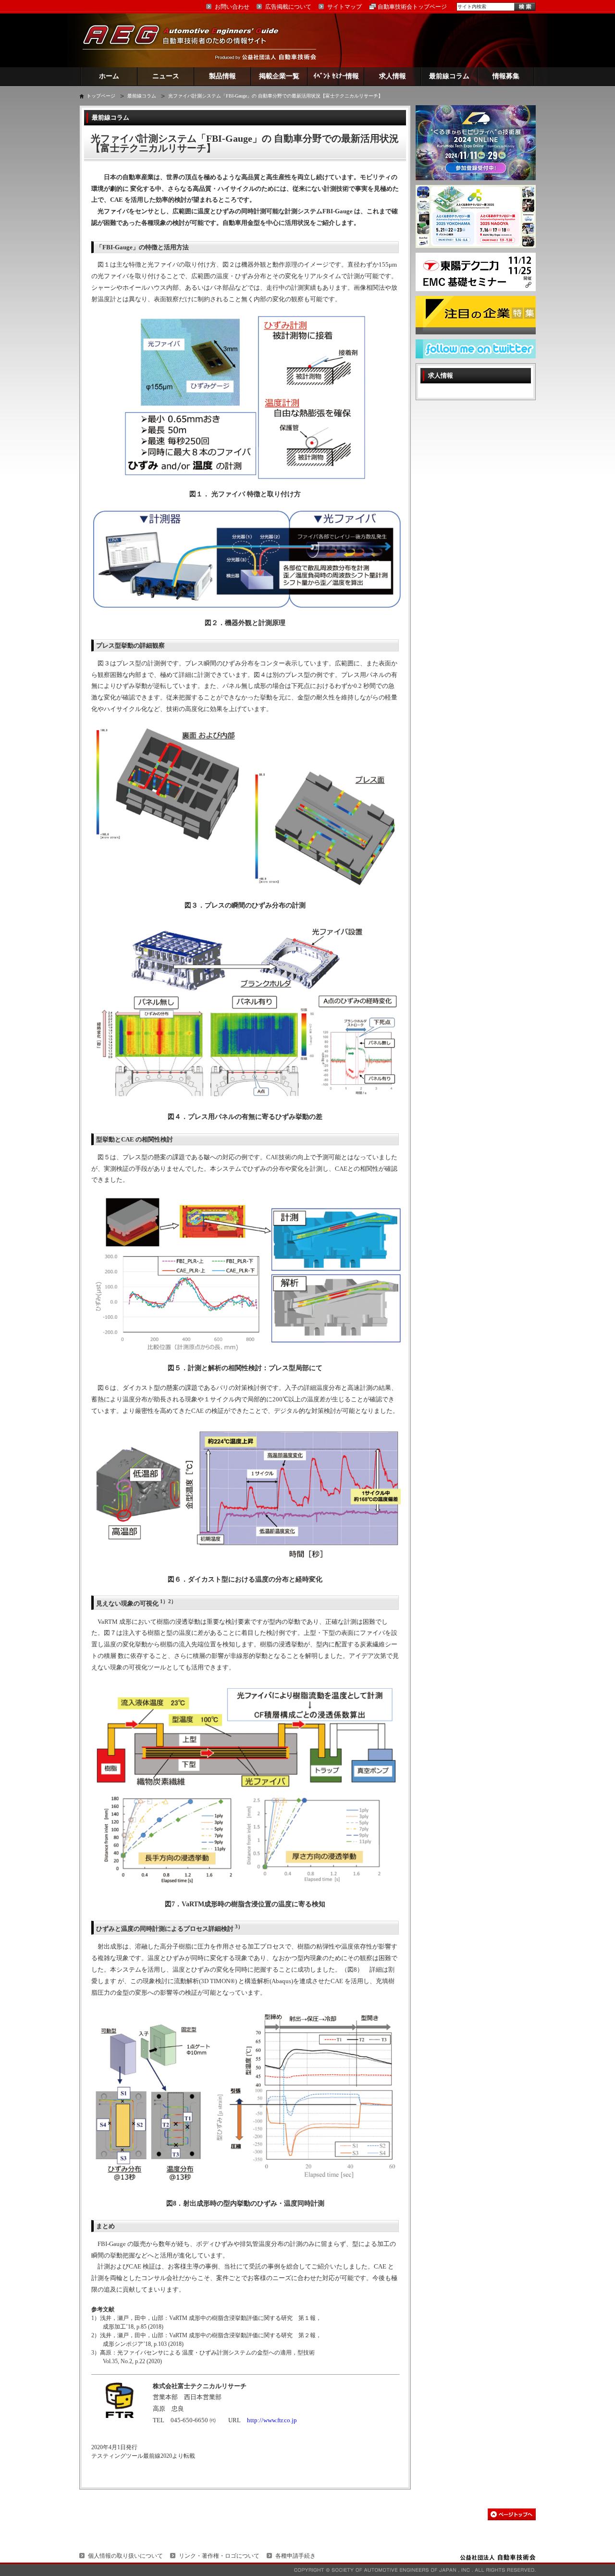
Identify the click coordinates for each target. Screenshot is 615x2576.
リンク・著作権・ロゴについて (219, 2556)
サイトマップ (344, 7)
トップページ (101, 96)
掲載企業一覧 (279, 76)
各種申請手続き (295, 2556)
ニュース (166, 76)
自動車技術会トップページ (412, 7)
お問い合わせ (232, 7)
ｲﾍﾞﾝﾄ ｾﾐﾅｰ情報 (336, 76)
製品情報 (222, 76)
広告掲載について (288, 7)
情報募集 (506, 76)
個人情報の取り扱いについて (125, 2556)
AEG (187, 40)
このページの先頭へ (512, 2514)
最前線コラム (449, 76)
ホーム (109, 76)
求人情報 (393, 76)
